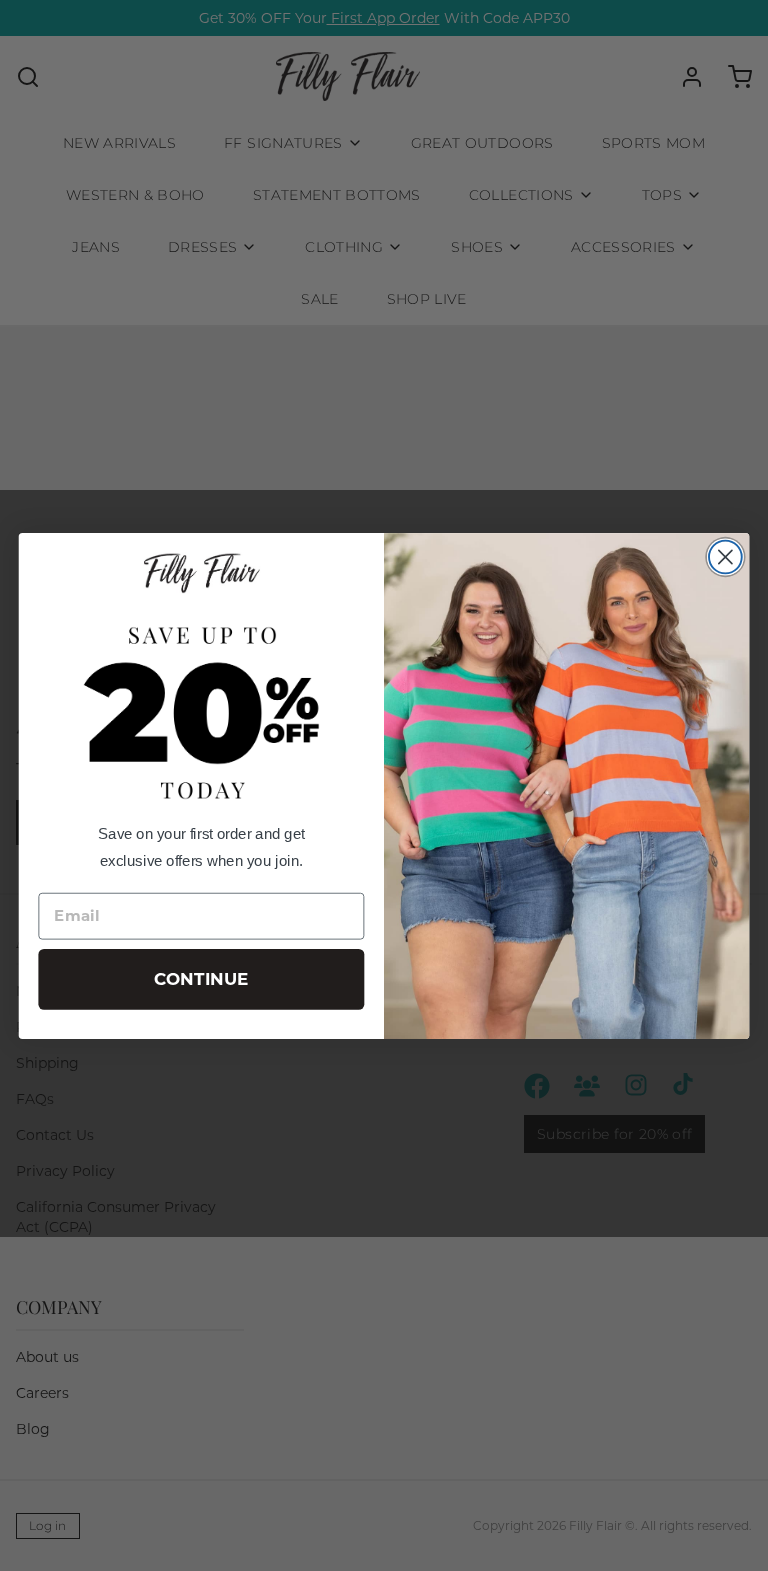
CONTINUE (201, 979)
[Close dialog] (725, 556)
